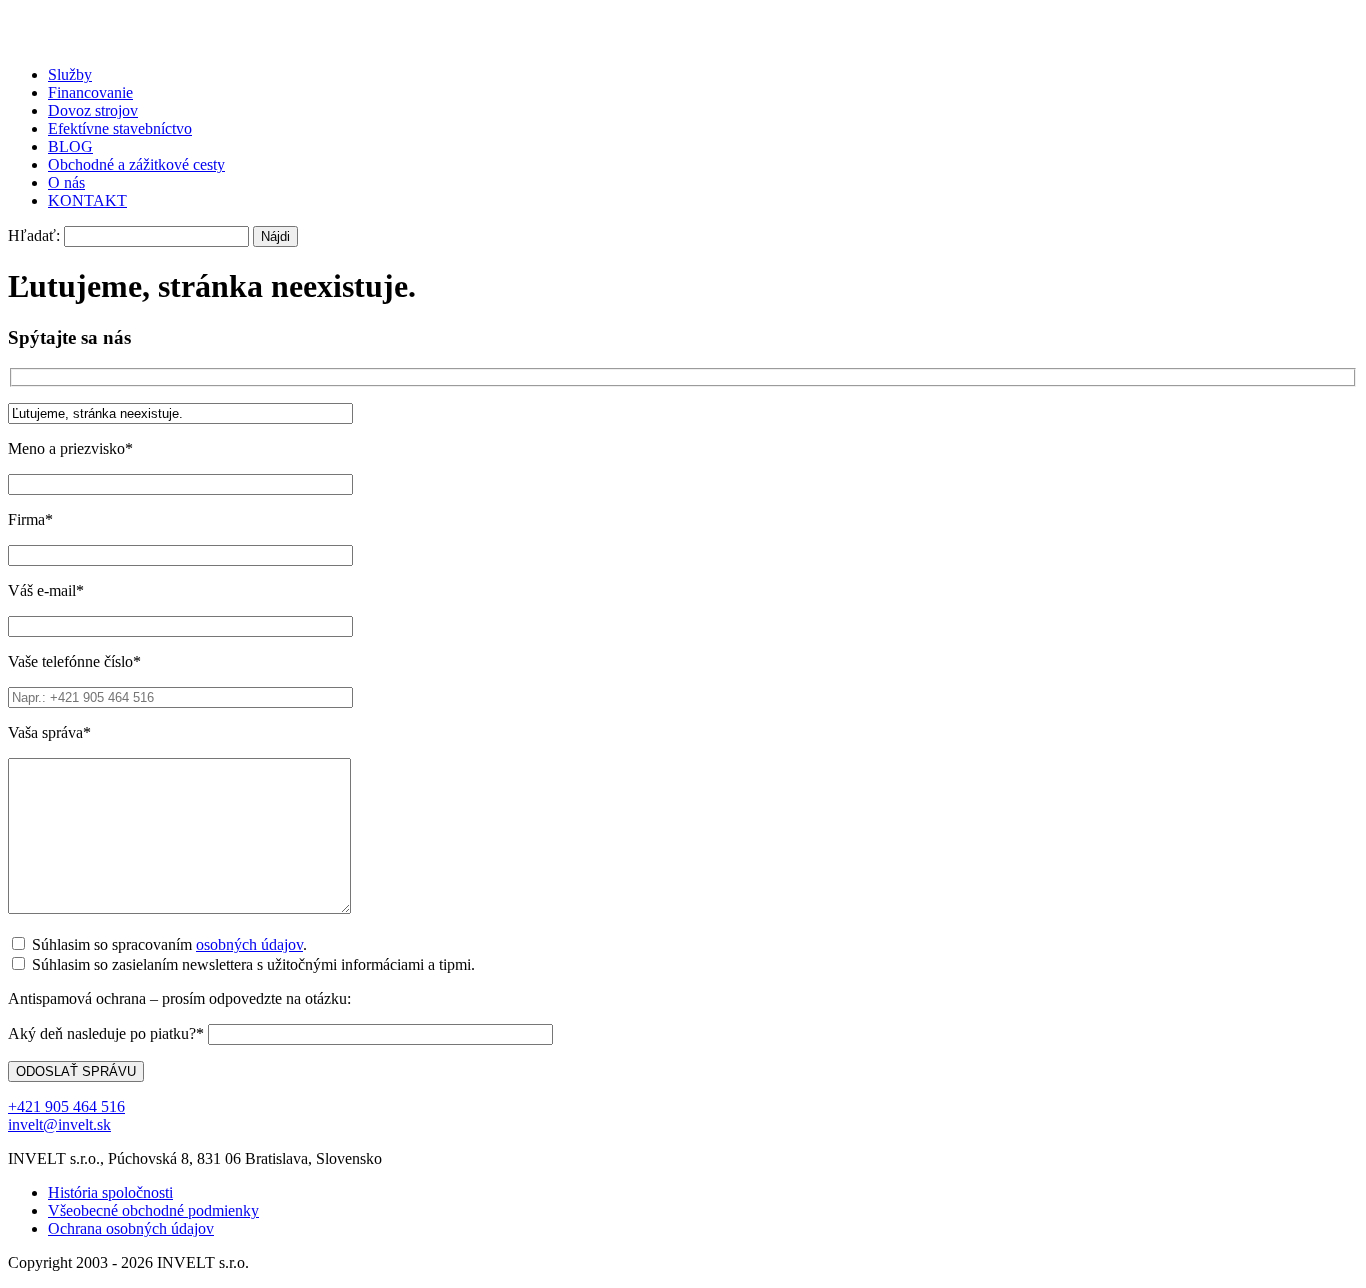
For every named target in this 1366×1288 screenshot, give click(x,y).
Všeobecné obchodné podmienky (153, 1210)
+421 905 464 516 (66, 1106)
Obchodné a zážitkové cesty (136, 164)
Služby (70, 74)
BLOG (70, 146)
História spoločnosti (110, 1192)
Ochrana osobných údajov (131, 1228)
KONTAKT (87, 200)
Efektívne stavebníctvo (120, 128)
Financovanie (90, 92)
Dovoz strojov (93, 110)
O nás (66, 182)
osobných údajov (249, 944)
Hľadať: (34, 235)
